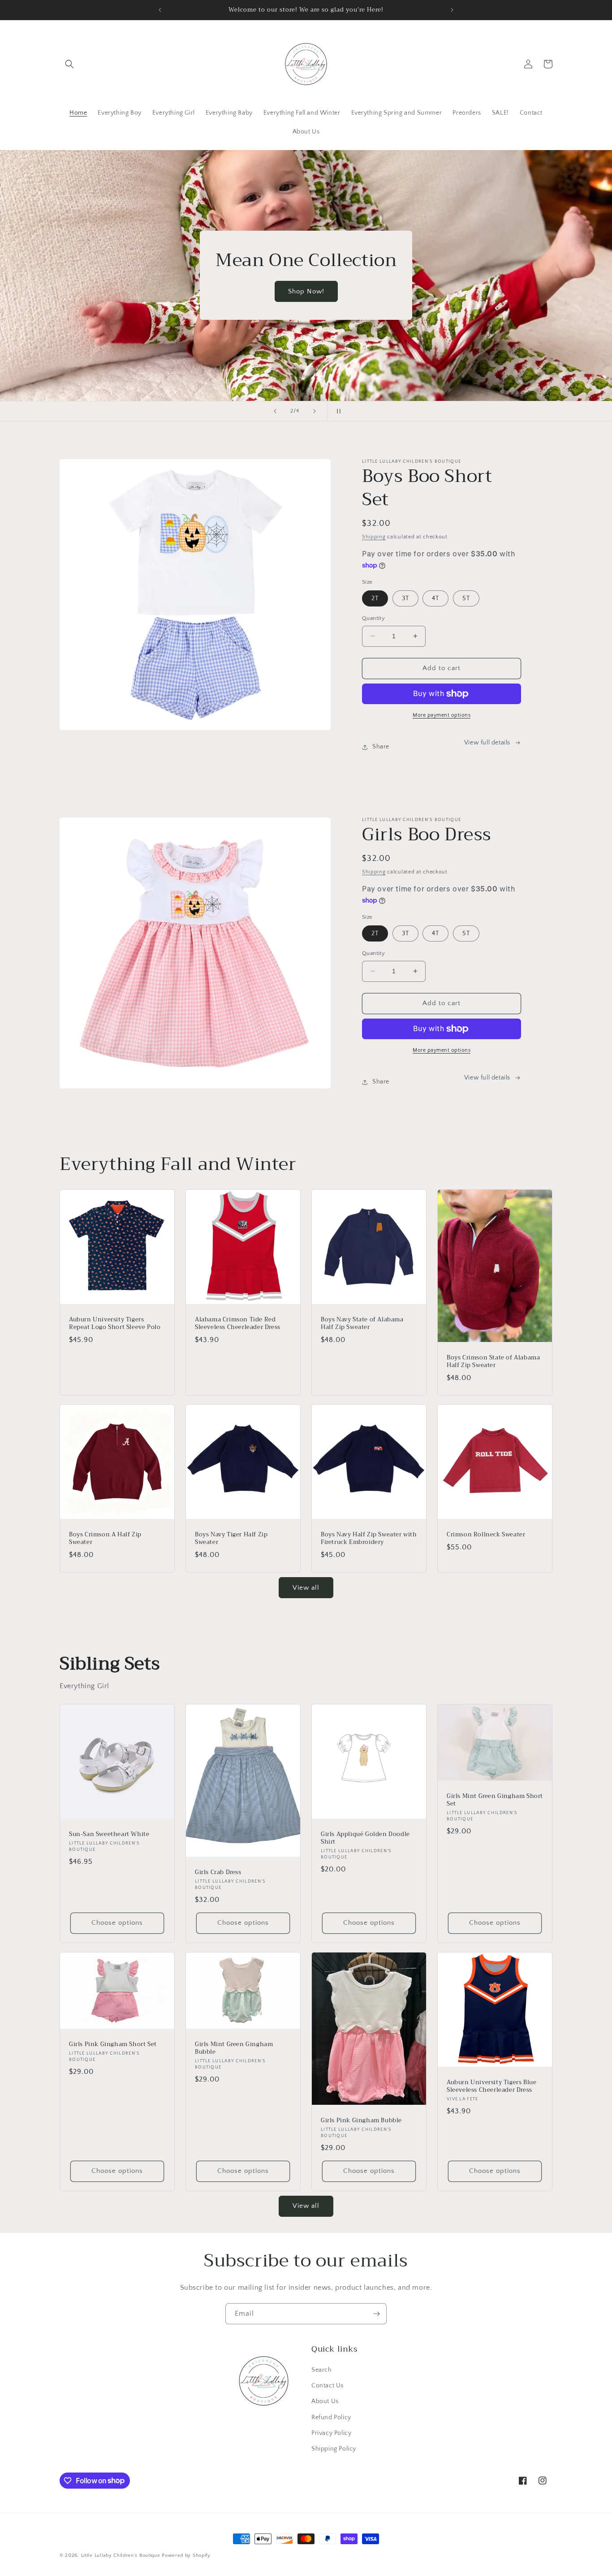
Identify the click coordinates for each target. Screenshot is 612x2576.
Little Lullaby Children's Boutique (121, 2555)
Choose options (117, 1923)
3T (405, 598)
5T (466, 598)
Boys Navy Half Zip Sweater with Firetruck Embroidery (369, 1539)
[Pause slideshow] (337, 411)
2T (375, 598)
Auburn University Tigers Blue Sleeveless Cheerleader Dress (491, 2086)
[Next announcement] (452, 10)
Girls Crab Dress (218, 1873)
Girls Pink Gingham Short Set (113, 2045)
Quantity (373, 618)
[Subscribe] (376, 2314)
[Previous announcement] (160, 10)
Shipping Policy (334, 2449)
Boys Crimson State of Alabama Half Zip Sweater (493, 1362)
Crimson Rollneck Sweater (486, 1535)
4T (435, 598)
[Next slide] (315, 411)
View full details (487, 743)
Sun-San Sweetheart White (109, 1834)
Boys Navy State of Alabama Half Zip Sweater (362, 1324)
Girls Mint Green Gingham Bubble (234, 2048)
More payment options (442, 715)
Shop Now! (306, 291)
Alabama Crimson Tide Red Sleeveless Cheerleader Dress (238, 1324)
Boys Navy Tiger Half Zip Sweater (231, 1539)
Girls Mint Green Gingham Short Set (495, 1800)
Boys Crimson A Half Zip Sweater (105, 1539)
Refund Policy (331, 2417)
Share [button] (381, 747)
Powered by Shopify (186, 2555)
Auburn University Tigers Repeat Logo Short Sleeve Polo (115, 1324)
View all (306, 1588)
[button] (69, 64)
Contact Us (328, 2386)
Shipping (374, 537)
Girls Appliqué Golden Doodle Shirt (365, 1838)
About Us (325, 2402)
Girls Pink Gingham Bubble (361, 2121)
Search (322, 2370)
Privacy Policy (331, 2433)
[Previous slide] (275, 411)
